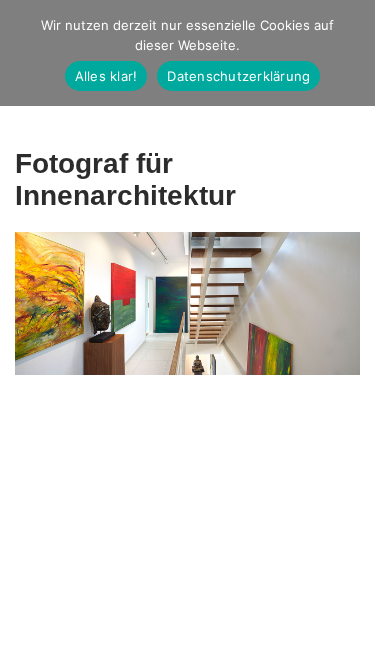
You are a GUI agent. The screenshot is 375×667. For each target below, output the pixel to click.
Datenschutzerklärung (238, 76)
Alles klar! (106, 76)
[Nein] (350, 53)
